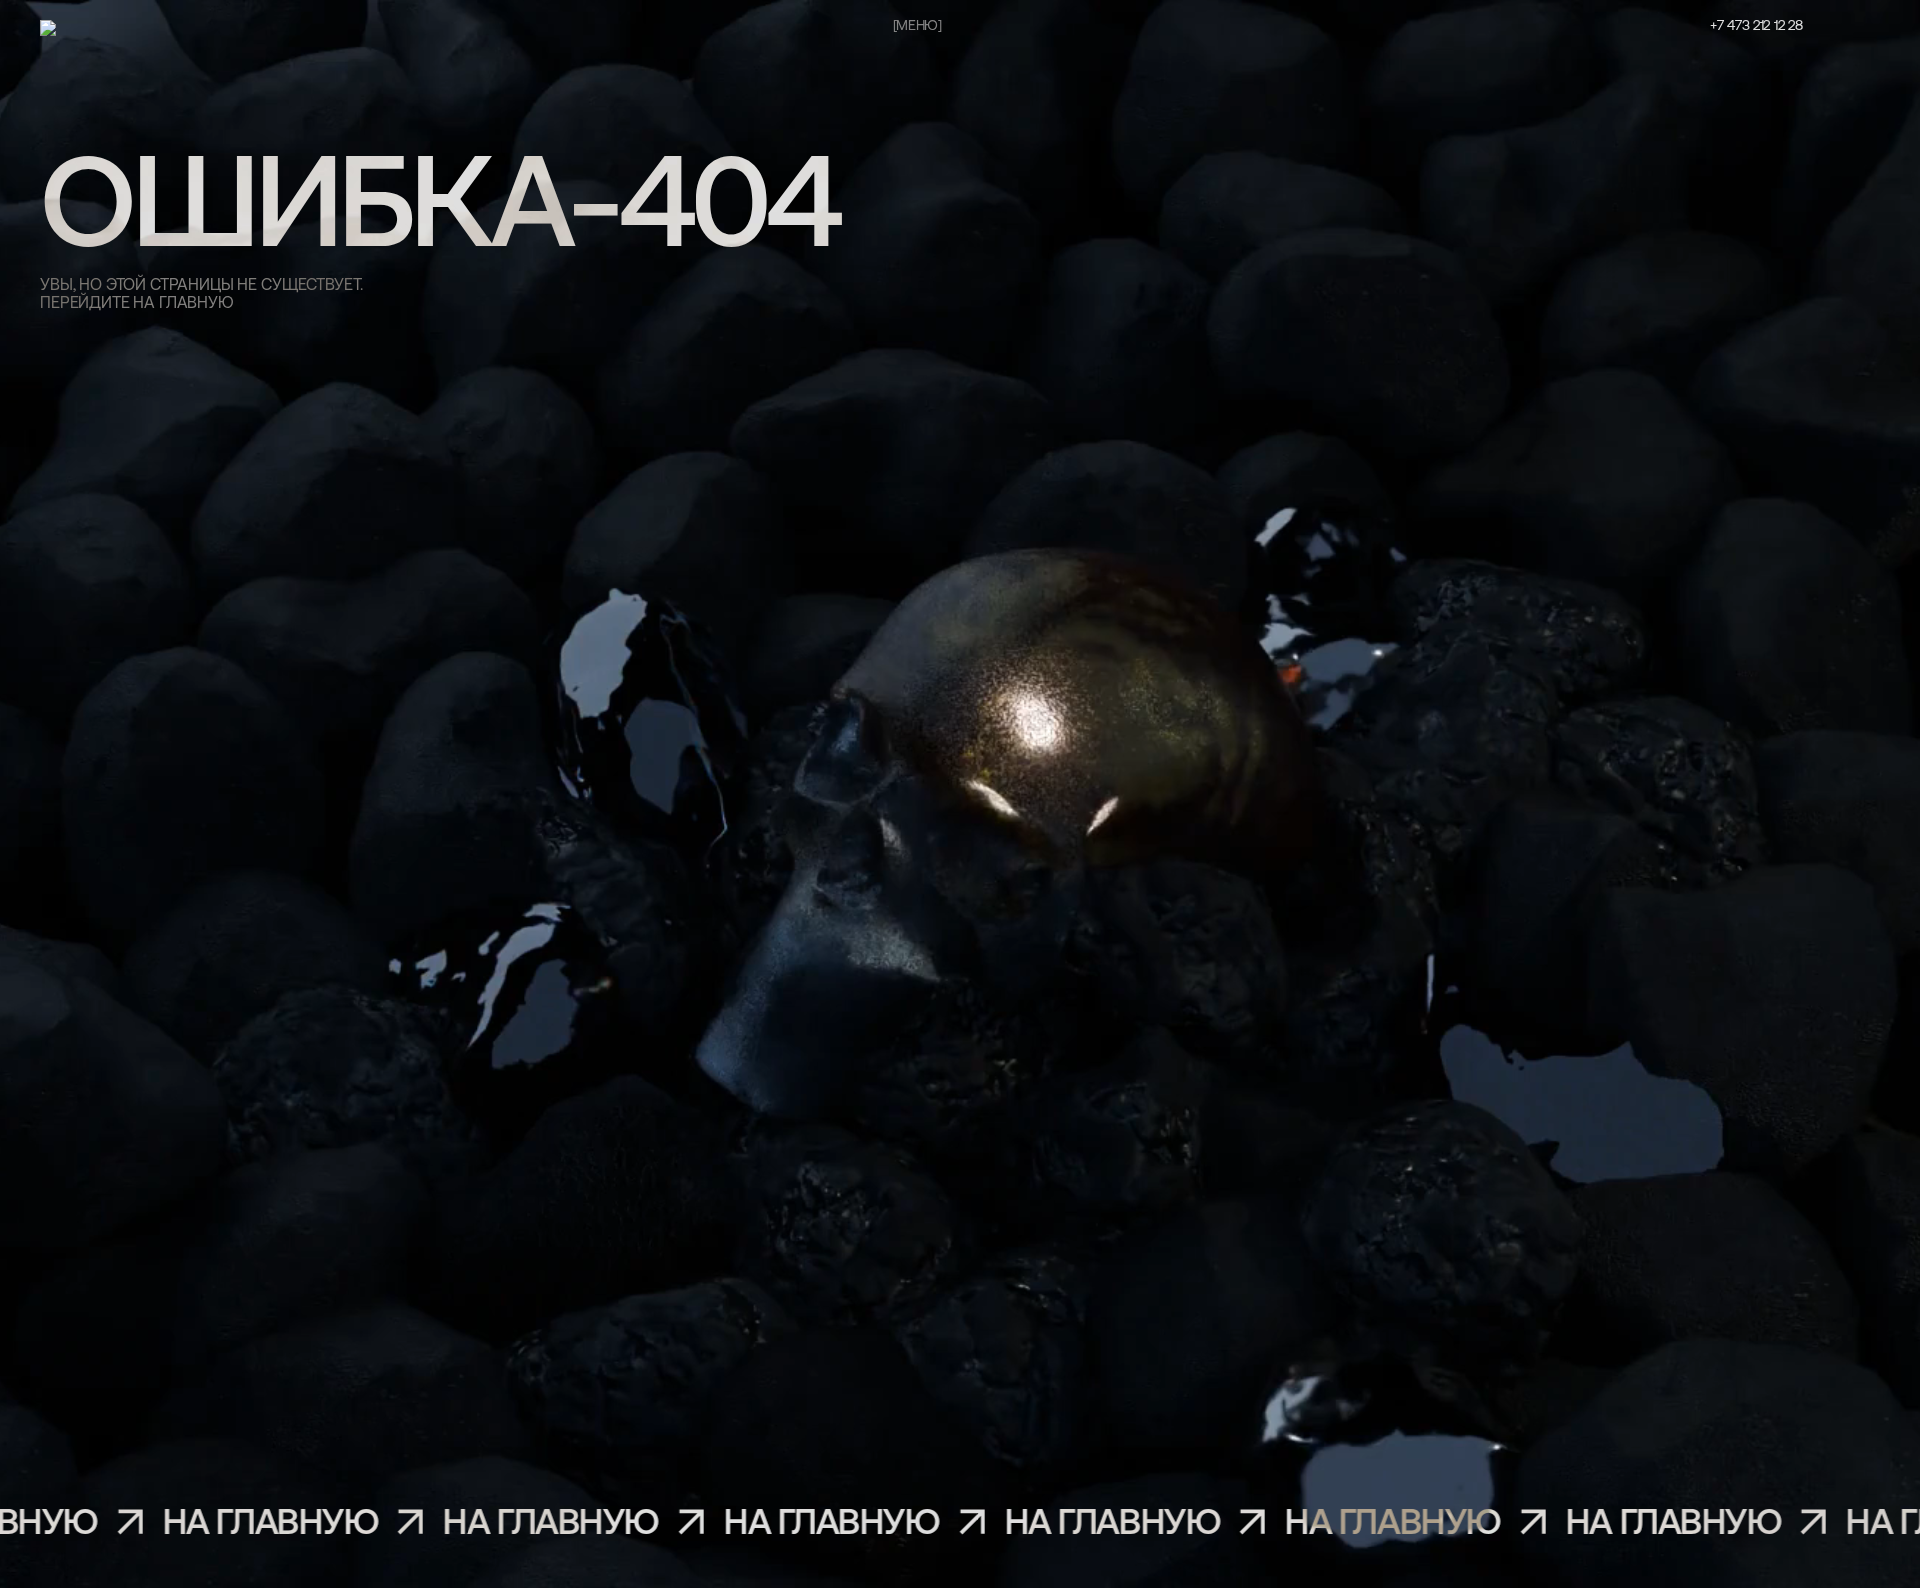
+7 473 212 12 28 (1756, 27)
